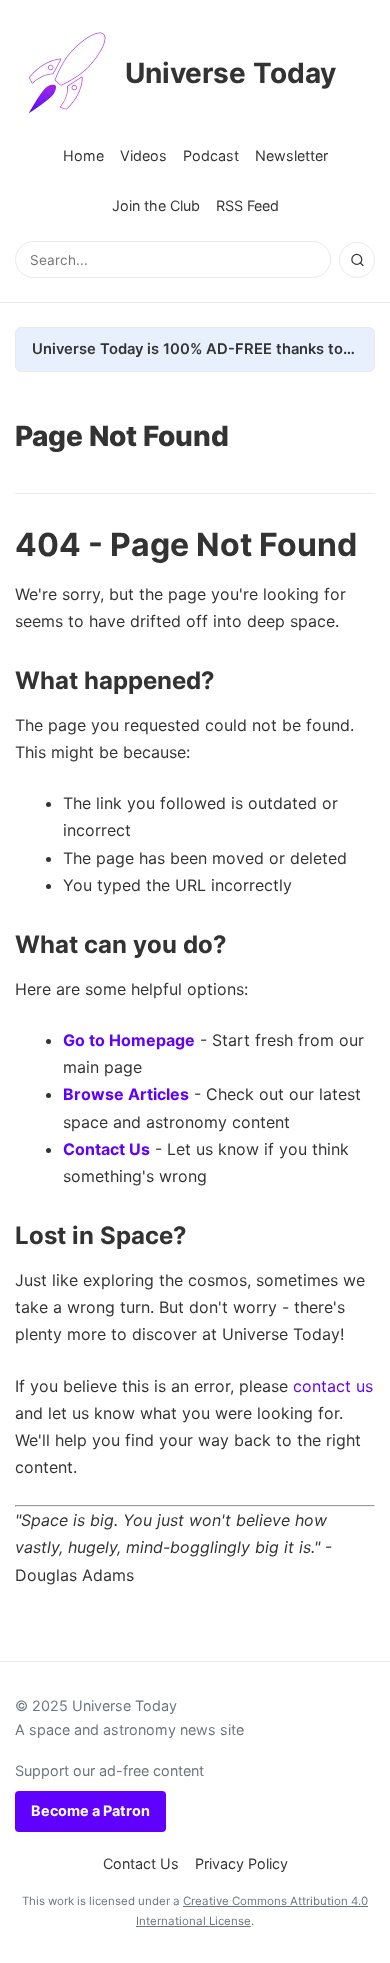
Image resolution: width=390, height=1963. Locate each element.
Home (83, 155)
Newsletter (291, 155)
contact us (333, 1386)
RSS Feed (247, 205)
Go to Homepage (129, 1040)
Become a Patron (90, 1810)
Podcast (211, 155)
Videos (143, 155)
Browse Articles (126, 1094)
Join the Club (156, 205)
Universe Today (230, 73)
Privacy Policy (241, 1863)
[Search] (357, 260)
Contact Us (106, 1149)
